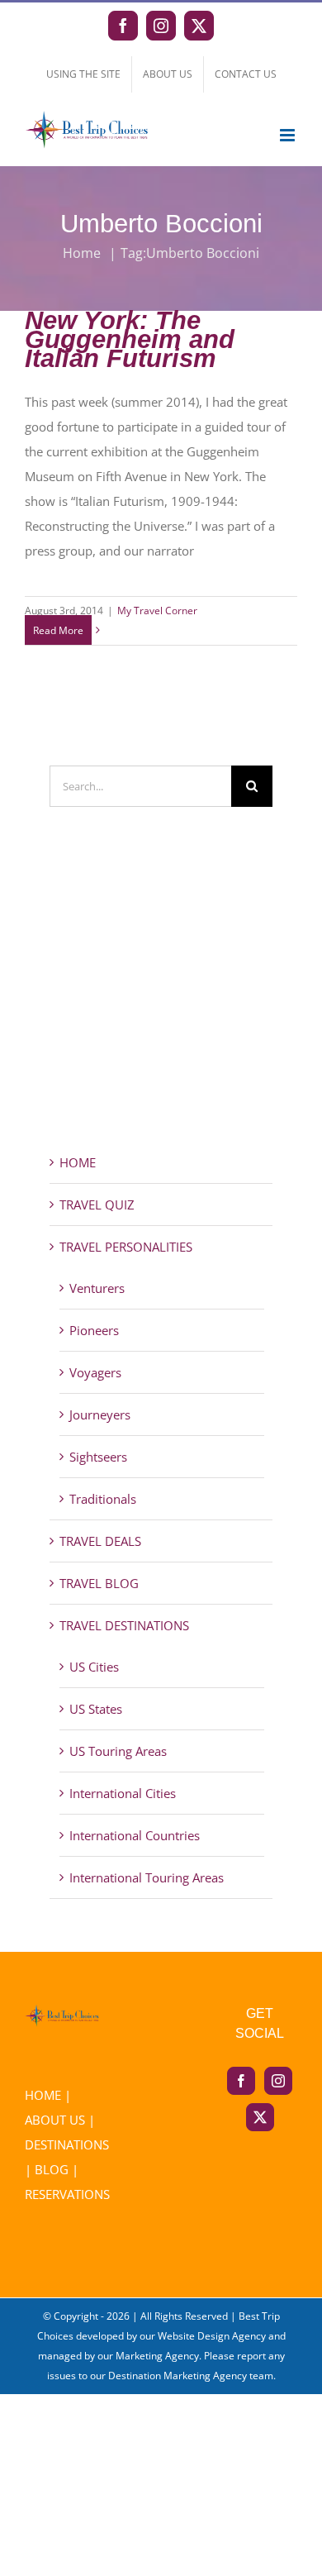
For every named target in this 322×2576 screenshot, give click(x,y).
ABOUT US (55, 2120)
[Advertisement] (161, 1009)
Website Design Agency (212, 2336)
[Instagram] (278, 2081)
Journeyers (100, 1414)
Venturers (97, 1288)
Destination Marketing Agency (178, 2376)
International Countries (135, 1835)
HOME (78, 1162)
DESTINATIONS (67, 2144)
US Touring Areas (118, 1751)
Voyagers (95, 1372)
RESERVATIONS (67, 2194)
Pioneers (94, 1330)
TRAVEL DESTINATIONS (124, 1625)
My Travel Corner (157, 611)
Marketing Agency (157, 2356)
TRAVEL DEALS (100, 1541)
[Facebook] (241, 2081)
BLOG (52, 2169)
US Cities (94, 1667)
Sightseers (98, 1457)
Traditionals (103, 1499)
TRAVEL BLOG (99, 1583)
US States (96, 1709)
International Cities (123, 1793)
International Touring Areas (147, 1877)
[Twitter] (260, 2117)
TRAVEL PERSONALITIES (126, 1247)
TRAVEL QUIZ (97, 1205)
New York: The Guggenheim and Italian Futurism (130, 340)
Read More (58, 630)
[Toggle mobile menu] (289, 135)
